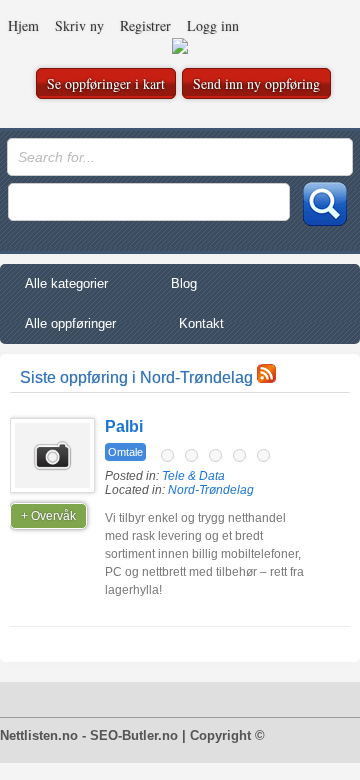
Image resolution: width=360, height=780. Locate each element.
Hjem (23, 25)
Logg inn (213, 25)
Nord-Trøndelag (211, 490)
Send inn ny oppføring (256, 83)
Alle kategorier (66, 283)
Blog (184, 283)
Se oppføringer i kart (106, 83)
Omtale (125, 452)
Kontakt (201, 323)
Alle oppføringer (70, 323)
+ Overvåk (48, 516)
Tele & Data (193, 476)
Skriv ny (79, 25)
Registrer (145, 25)
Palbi (124, 426)
